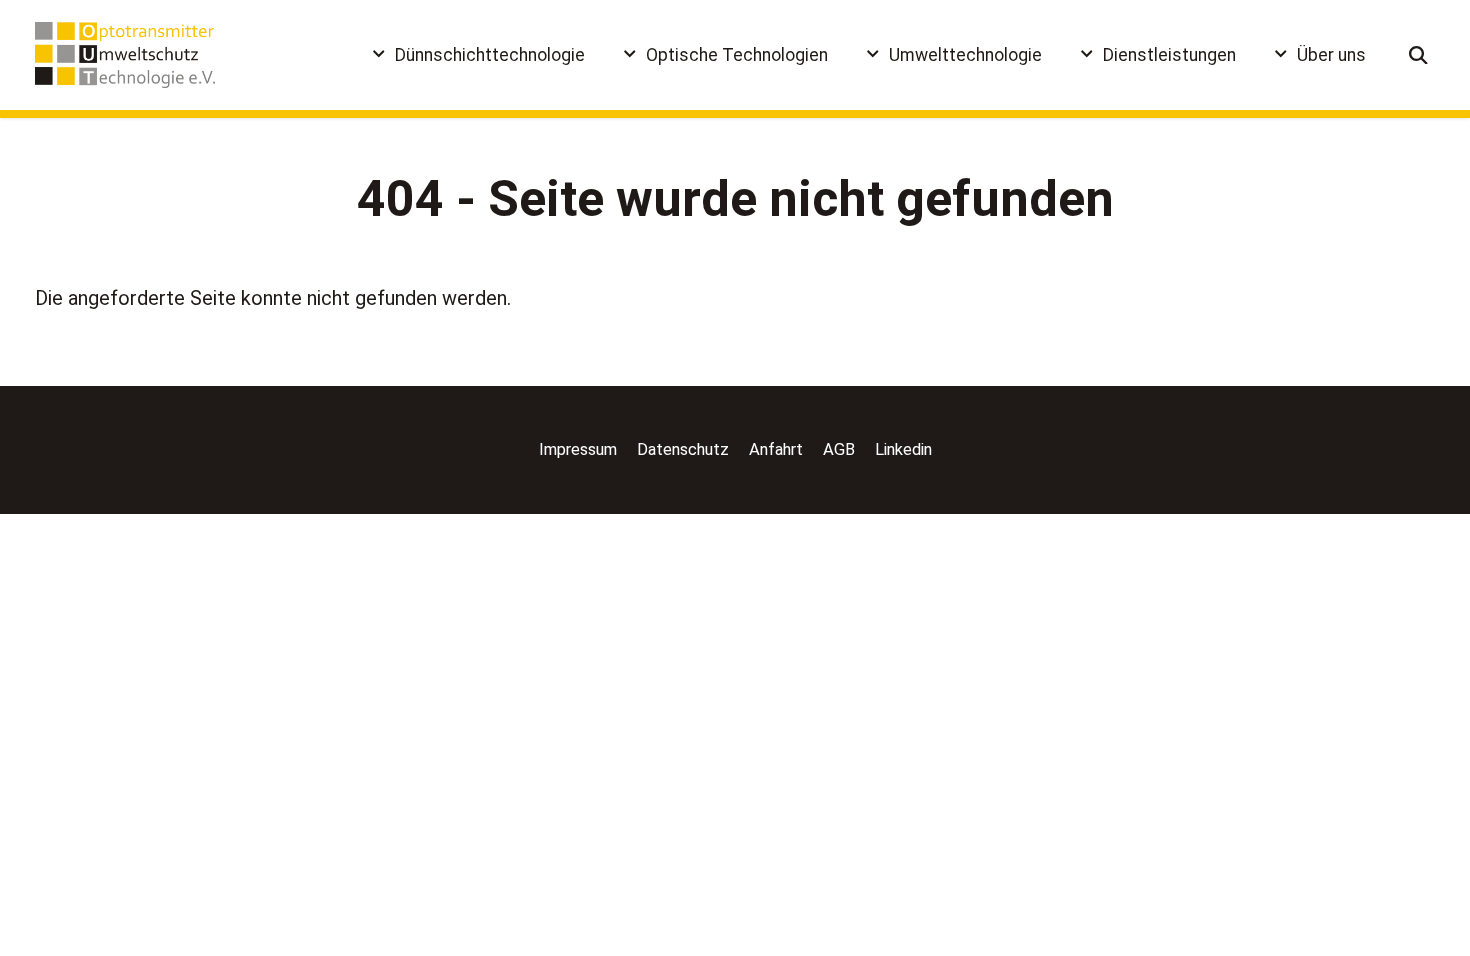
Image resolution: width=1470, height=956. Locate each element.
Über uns (1331, 55)
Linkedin (903, 449)
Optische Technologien (737, 55)
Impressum (578, 449)
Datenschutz (683, 449)
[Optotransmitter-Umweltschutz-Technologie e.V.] (125, 55)
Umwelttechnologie (965, 55)
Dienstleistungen (1169, 55)
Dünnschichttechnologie (490, 55)
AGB (839, 449)
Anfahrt (776, 449)
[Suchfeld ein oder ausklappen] (1419, 55)
